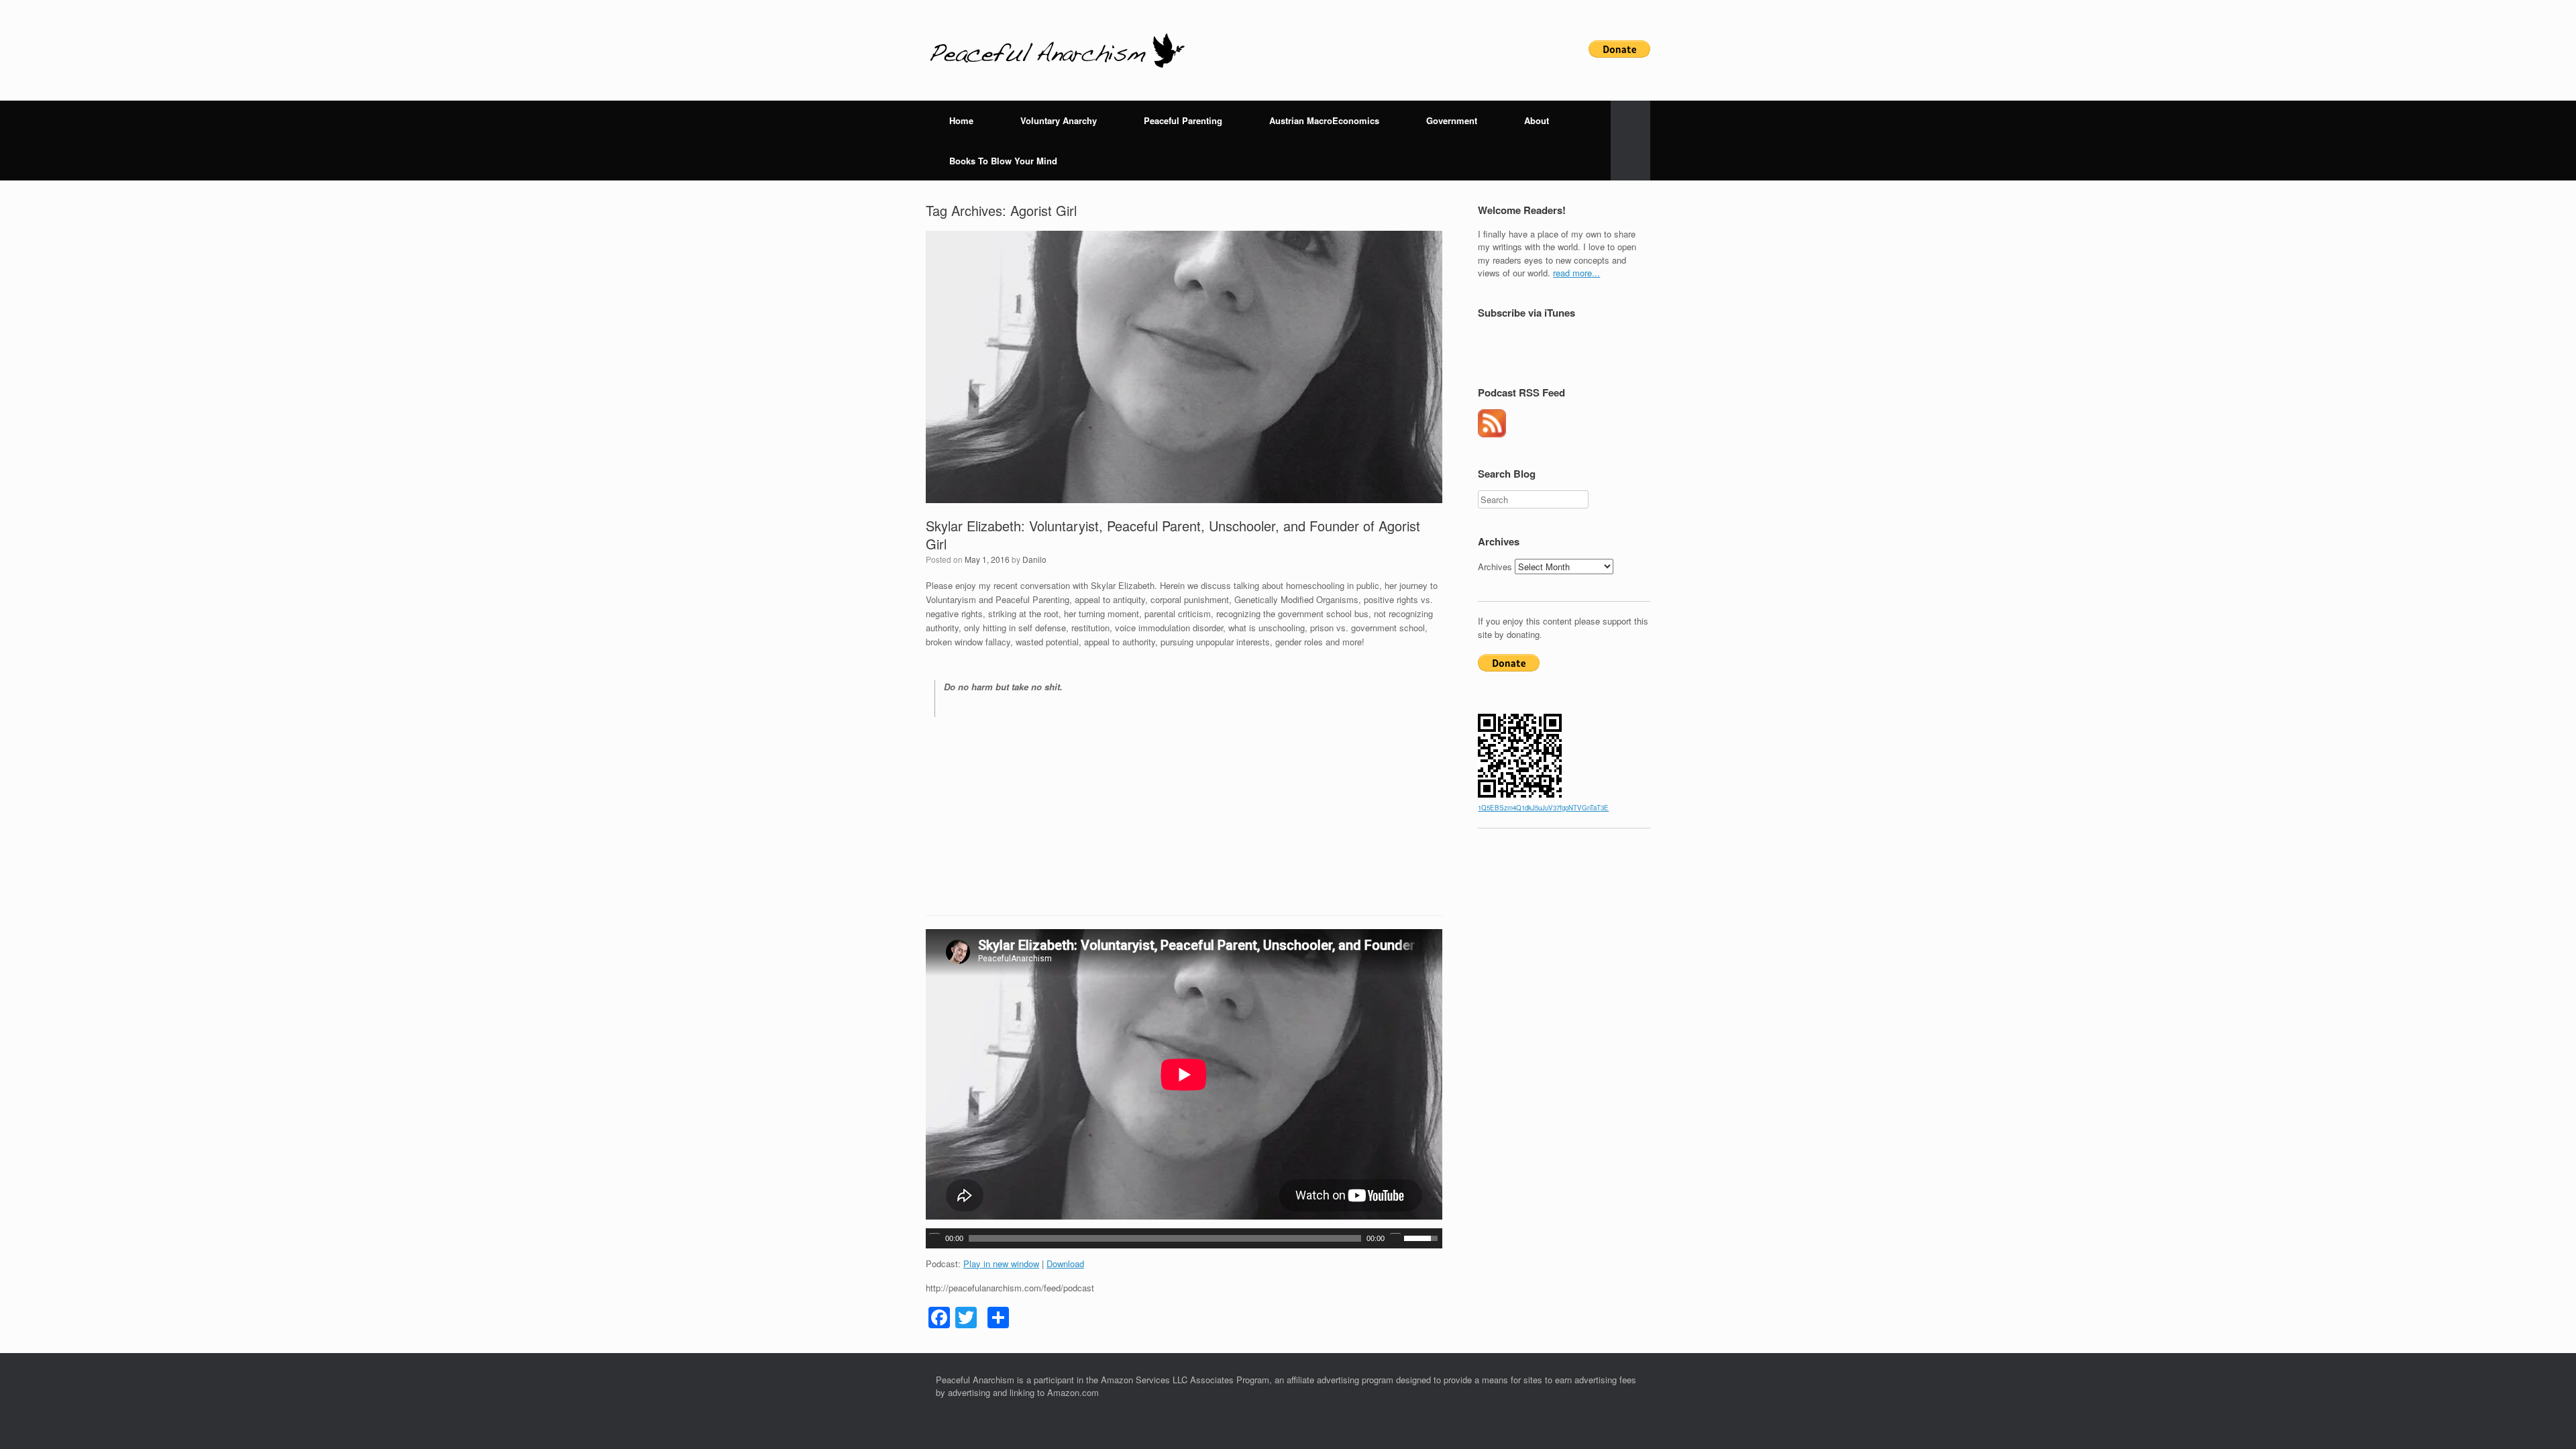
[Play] (934, 1238)
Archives (1495, 567)
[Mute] (1395, 1238)
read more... (1576, 273)
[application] (1184, 1238)
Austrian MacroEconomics (1324, 120)
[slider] (1423, 1237)
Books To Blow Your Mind (1003, 161)
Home (961, 120)
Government (1452, 120)
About (1537, 120)
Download (1065, 1264)
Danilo (1034, 559)
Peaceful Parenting (1183, 120)
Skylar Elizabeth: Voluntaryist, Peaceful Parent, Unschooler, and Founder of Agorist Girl (1173, 535)
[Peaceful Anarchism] (1057, 50)
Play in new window (1001, 1264)
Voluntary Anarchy (1059, 120)
